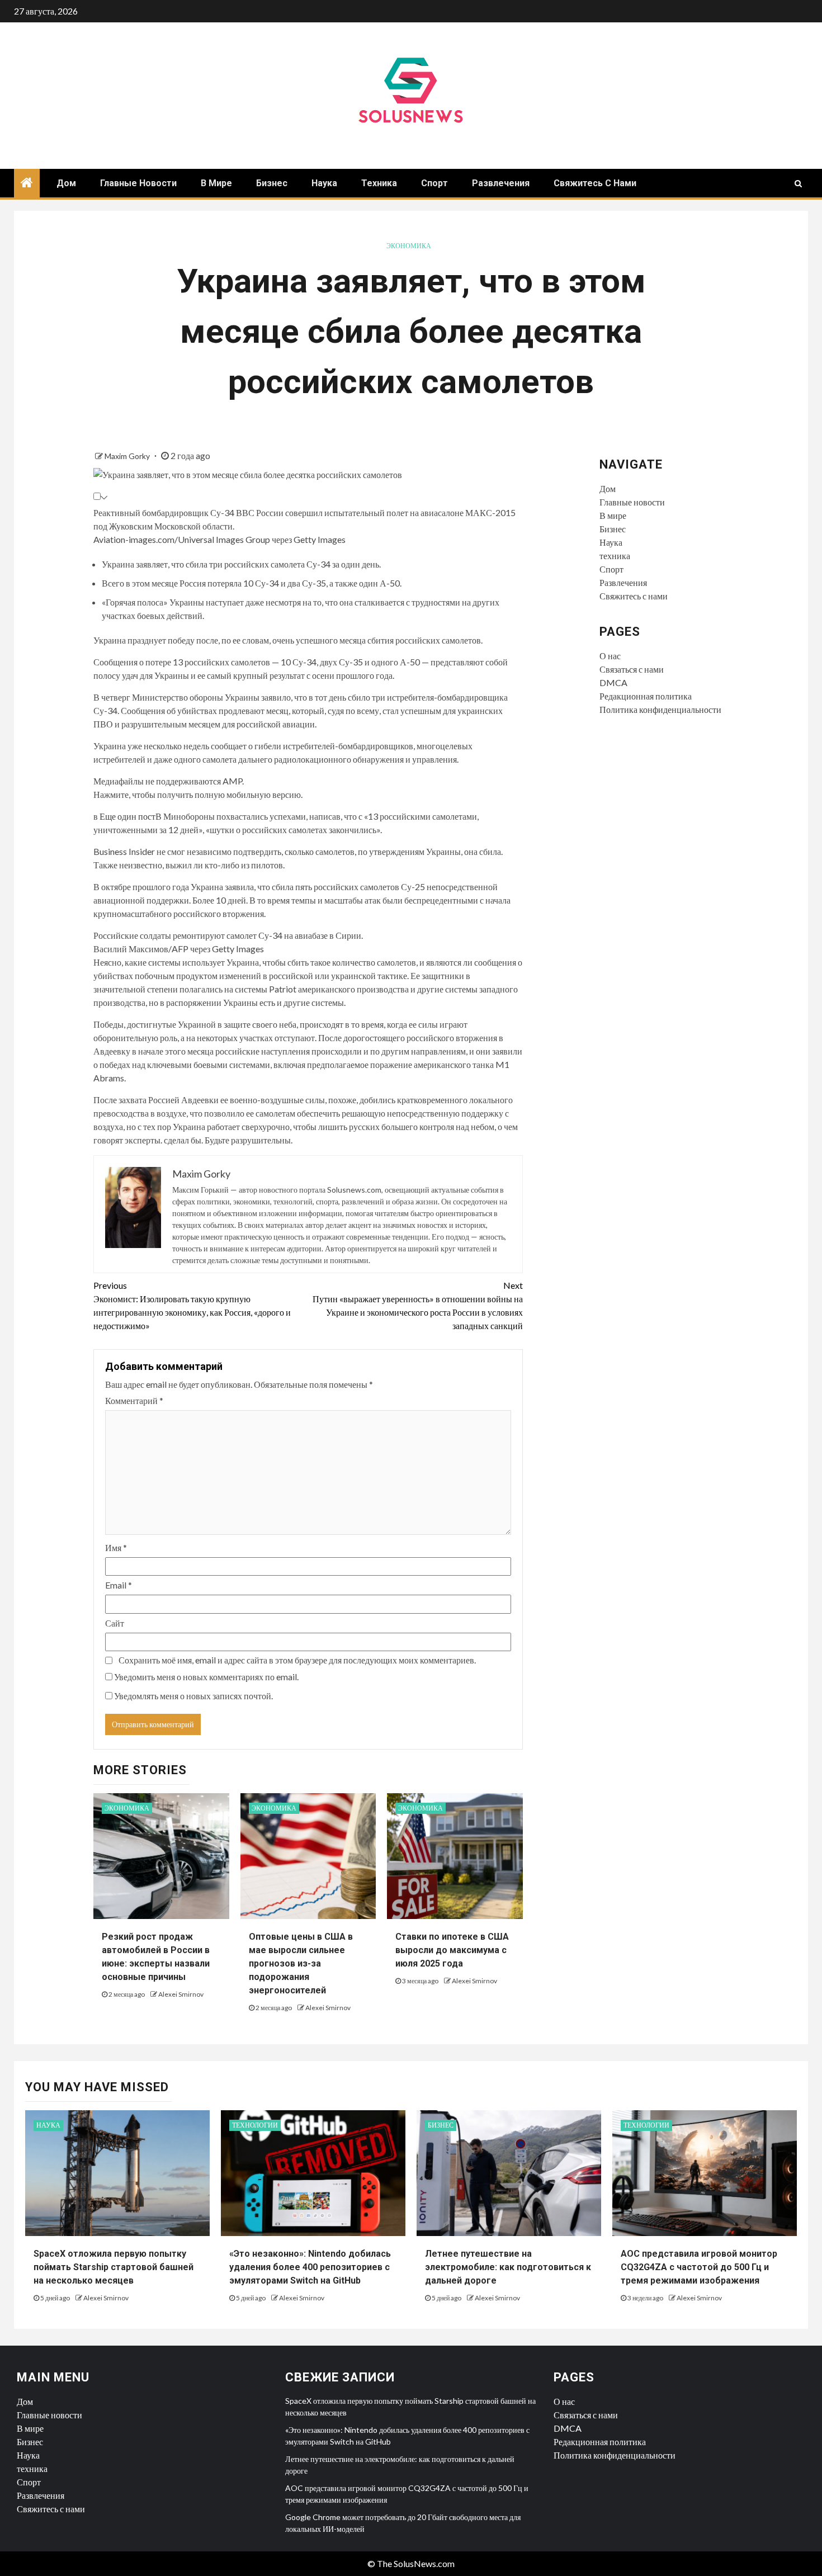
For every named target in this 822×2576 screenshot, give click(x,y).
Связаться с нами (632, 669)
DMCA (613, 682)
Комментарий (134, 1400)
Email (119, 1585)
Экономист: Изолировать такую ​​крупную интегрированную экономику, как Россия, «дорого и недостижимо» (192, 1305)
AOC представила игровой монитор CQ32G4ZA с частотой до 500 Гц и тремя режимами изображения (699, 2267)
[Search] (798, 183)
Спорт (434, 183)
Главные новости (138, 183)
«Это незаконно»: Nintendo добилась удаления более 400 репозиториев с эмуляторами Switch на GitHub (310, 2267)
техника (379, 183)
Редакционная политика (646, 696)
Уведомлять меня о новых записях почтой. (193, 1696)
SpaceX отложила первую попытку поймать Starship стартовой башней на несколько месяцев (114, 2267)
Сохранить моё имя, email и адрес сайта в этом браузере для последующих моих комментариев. (297, 1660)
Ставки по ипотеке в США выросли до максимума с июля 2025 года (452, 1950)
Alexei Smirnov (181, 1994)
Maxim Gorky (128, 456)
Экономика (409, 246)
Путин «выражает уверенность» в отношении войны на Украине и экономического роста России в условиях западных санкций (418, 1305)
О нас (610, 656)
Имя (116, 1547)
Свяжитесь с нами (595, 183)
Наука (324, 183)
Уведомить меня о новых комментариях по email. (206, 1677)
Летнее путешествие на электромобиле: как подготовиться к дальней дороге (508, 2267)
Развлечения (501, 183)
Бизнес (272, 183)
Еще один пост (127, 816)
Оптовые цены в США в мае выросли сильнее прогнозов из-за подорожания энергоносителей (301, 1963)
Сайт (115, 1623)
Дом (66, 183)
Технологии (255, 2125)
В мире (216, 183)
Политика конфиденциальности (660, 709)
